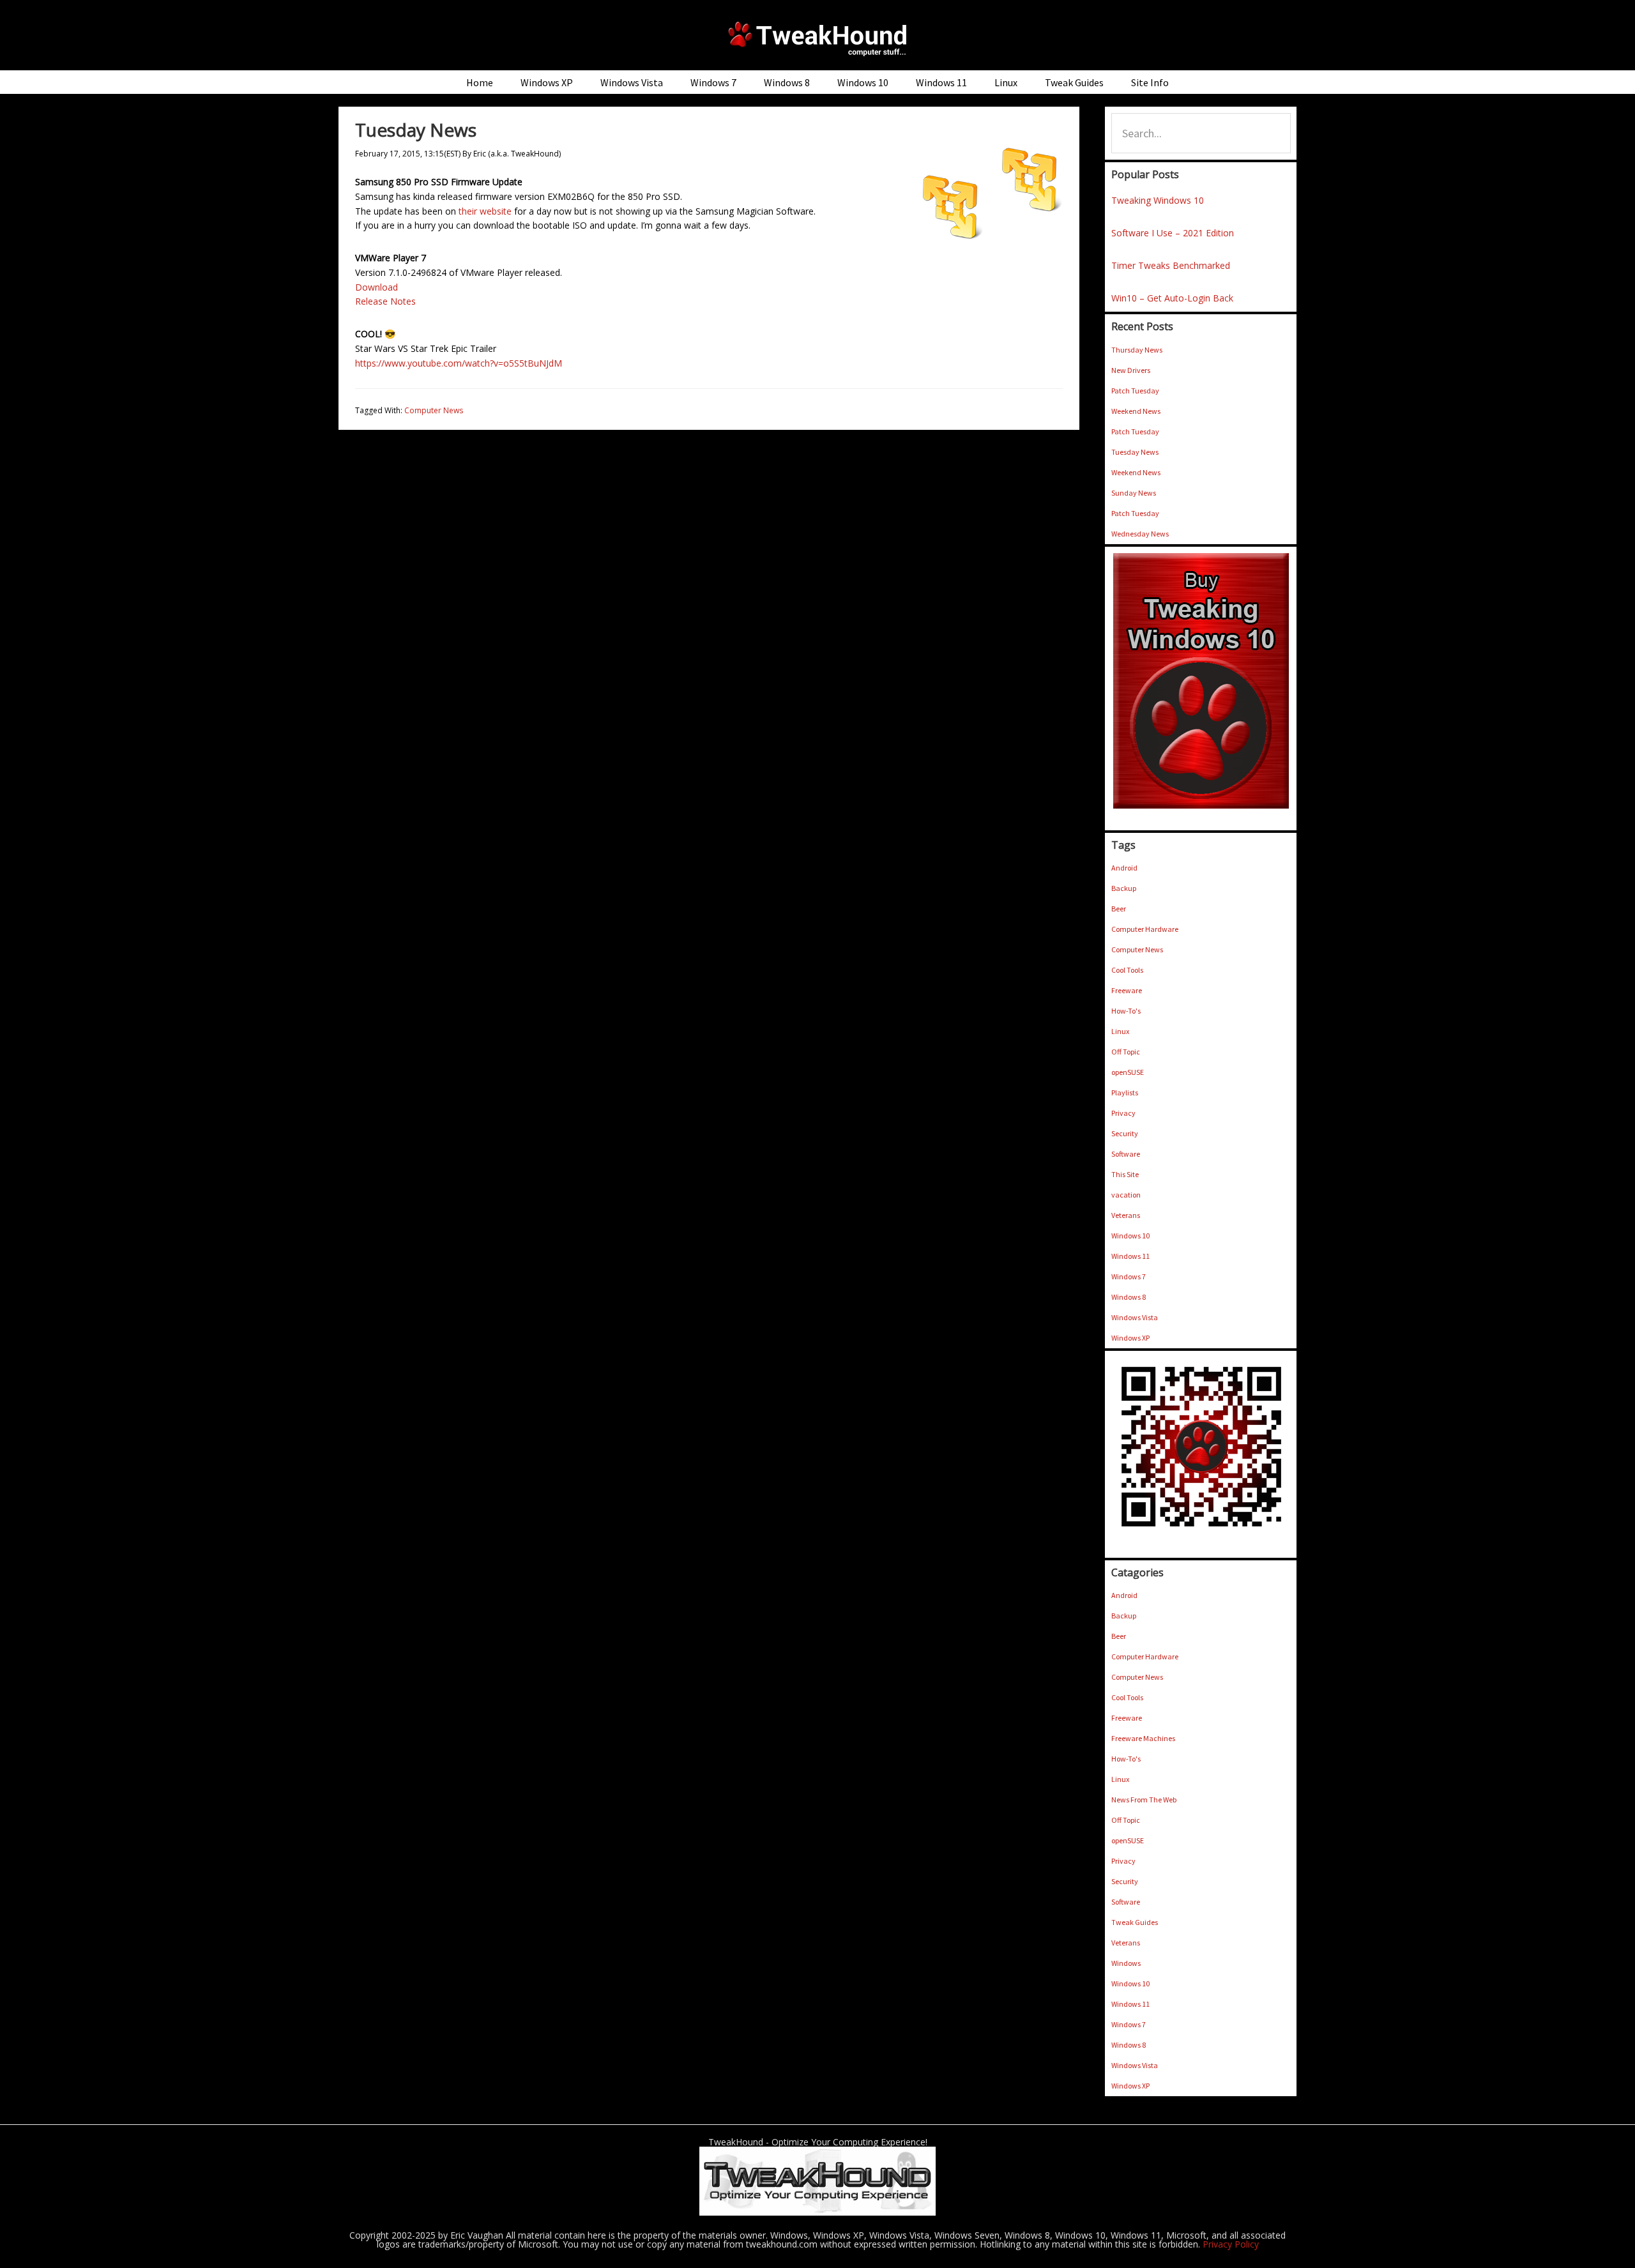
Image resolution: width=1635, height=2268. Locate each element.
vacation (1126, 1195)
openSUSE (1128, 1072)
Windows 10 (1130, 1236)
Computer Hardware (1145, 929)
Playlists (1125, 1092)
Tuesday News (1135, 452)
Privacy (1123, 1113)
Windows (1126, 1963)
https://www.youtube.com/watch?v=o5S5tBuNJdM (459, 363)
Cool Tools (1127, 970)
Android (1124, 868)
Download (376, 287)
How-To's (1126, 1011)
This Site (1125, 1174)
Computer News (434, 410)
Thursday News (1137, 350)
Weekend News (1136, 411)
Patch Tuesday (1135, 391)
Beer (1119, 909)
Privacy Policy (1231, 2244)
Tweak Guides (1135, 1922)
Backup (1124, 888)
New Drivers (1131, 370)
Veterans (1126, 1215)
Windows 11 (1130, 1256)
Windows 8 (1129, 1297)
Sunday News (1134, 493)
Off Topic (1126, 1052)
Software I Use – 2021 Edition (1173, 233)
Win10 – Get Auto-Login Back (1172, 298)
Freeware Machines (1143, 1738)
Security (1125, 1133)
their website (485, 211)
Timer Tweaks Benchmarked (1171, 265)
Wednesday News (1140, 534)
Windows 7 (1129, 1276)
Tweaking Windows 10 (1158, 200)
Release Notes (385, 301)
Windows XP (1130, 1338)
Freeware (1127, 990)
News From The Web (1144, 1800)
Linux (1120, 1031)
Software (1126, 1154)
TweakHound (817, 38)
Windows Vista (1135, 1317)
